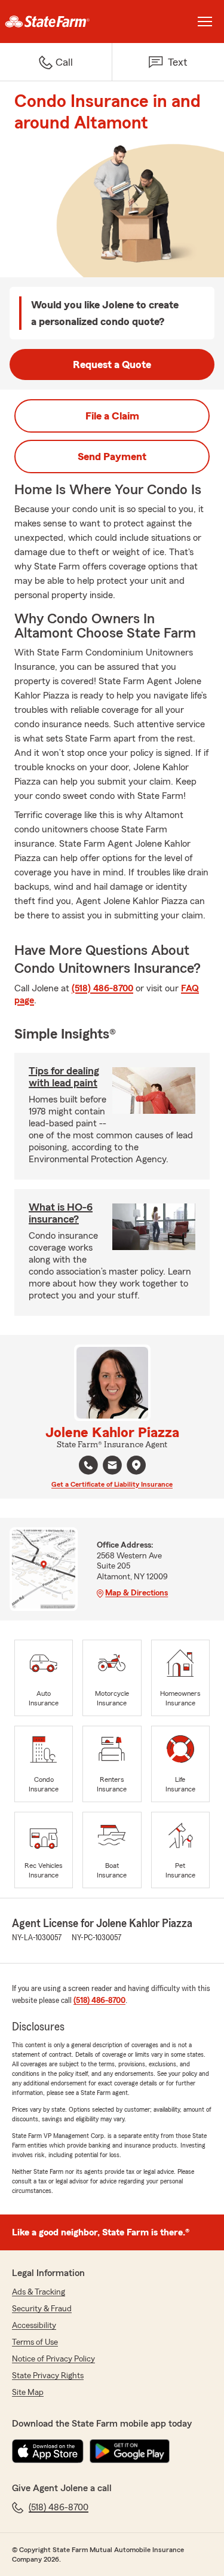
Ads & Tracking (39, 2292)
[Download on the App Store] (48, 2451)
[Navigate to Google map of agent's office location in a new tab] (136, 1465)
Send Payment (112, 457)
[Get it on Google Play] (130, 2451)
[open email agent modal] (112, 1467)
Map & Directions (136, 1593)
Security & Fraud (42, 2309)
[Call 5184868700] (88, 1465)
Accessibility (34, 2326)
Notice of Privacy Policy (53, 2359)
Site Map (28, 2393)
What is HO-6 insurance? (61, 1213)
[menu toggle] (205, 22)
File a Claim (112, 416)
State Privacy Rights (48, 2376)
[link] (56, 22)
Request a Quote (112, 365)
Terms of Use (35, 2342)
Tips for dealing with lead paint (64, 1077)
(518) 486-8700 (102, 988)
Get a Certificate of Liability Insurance (112, 1484)
